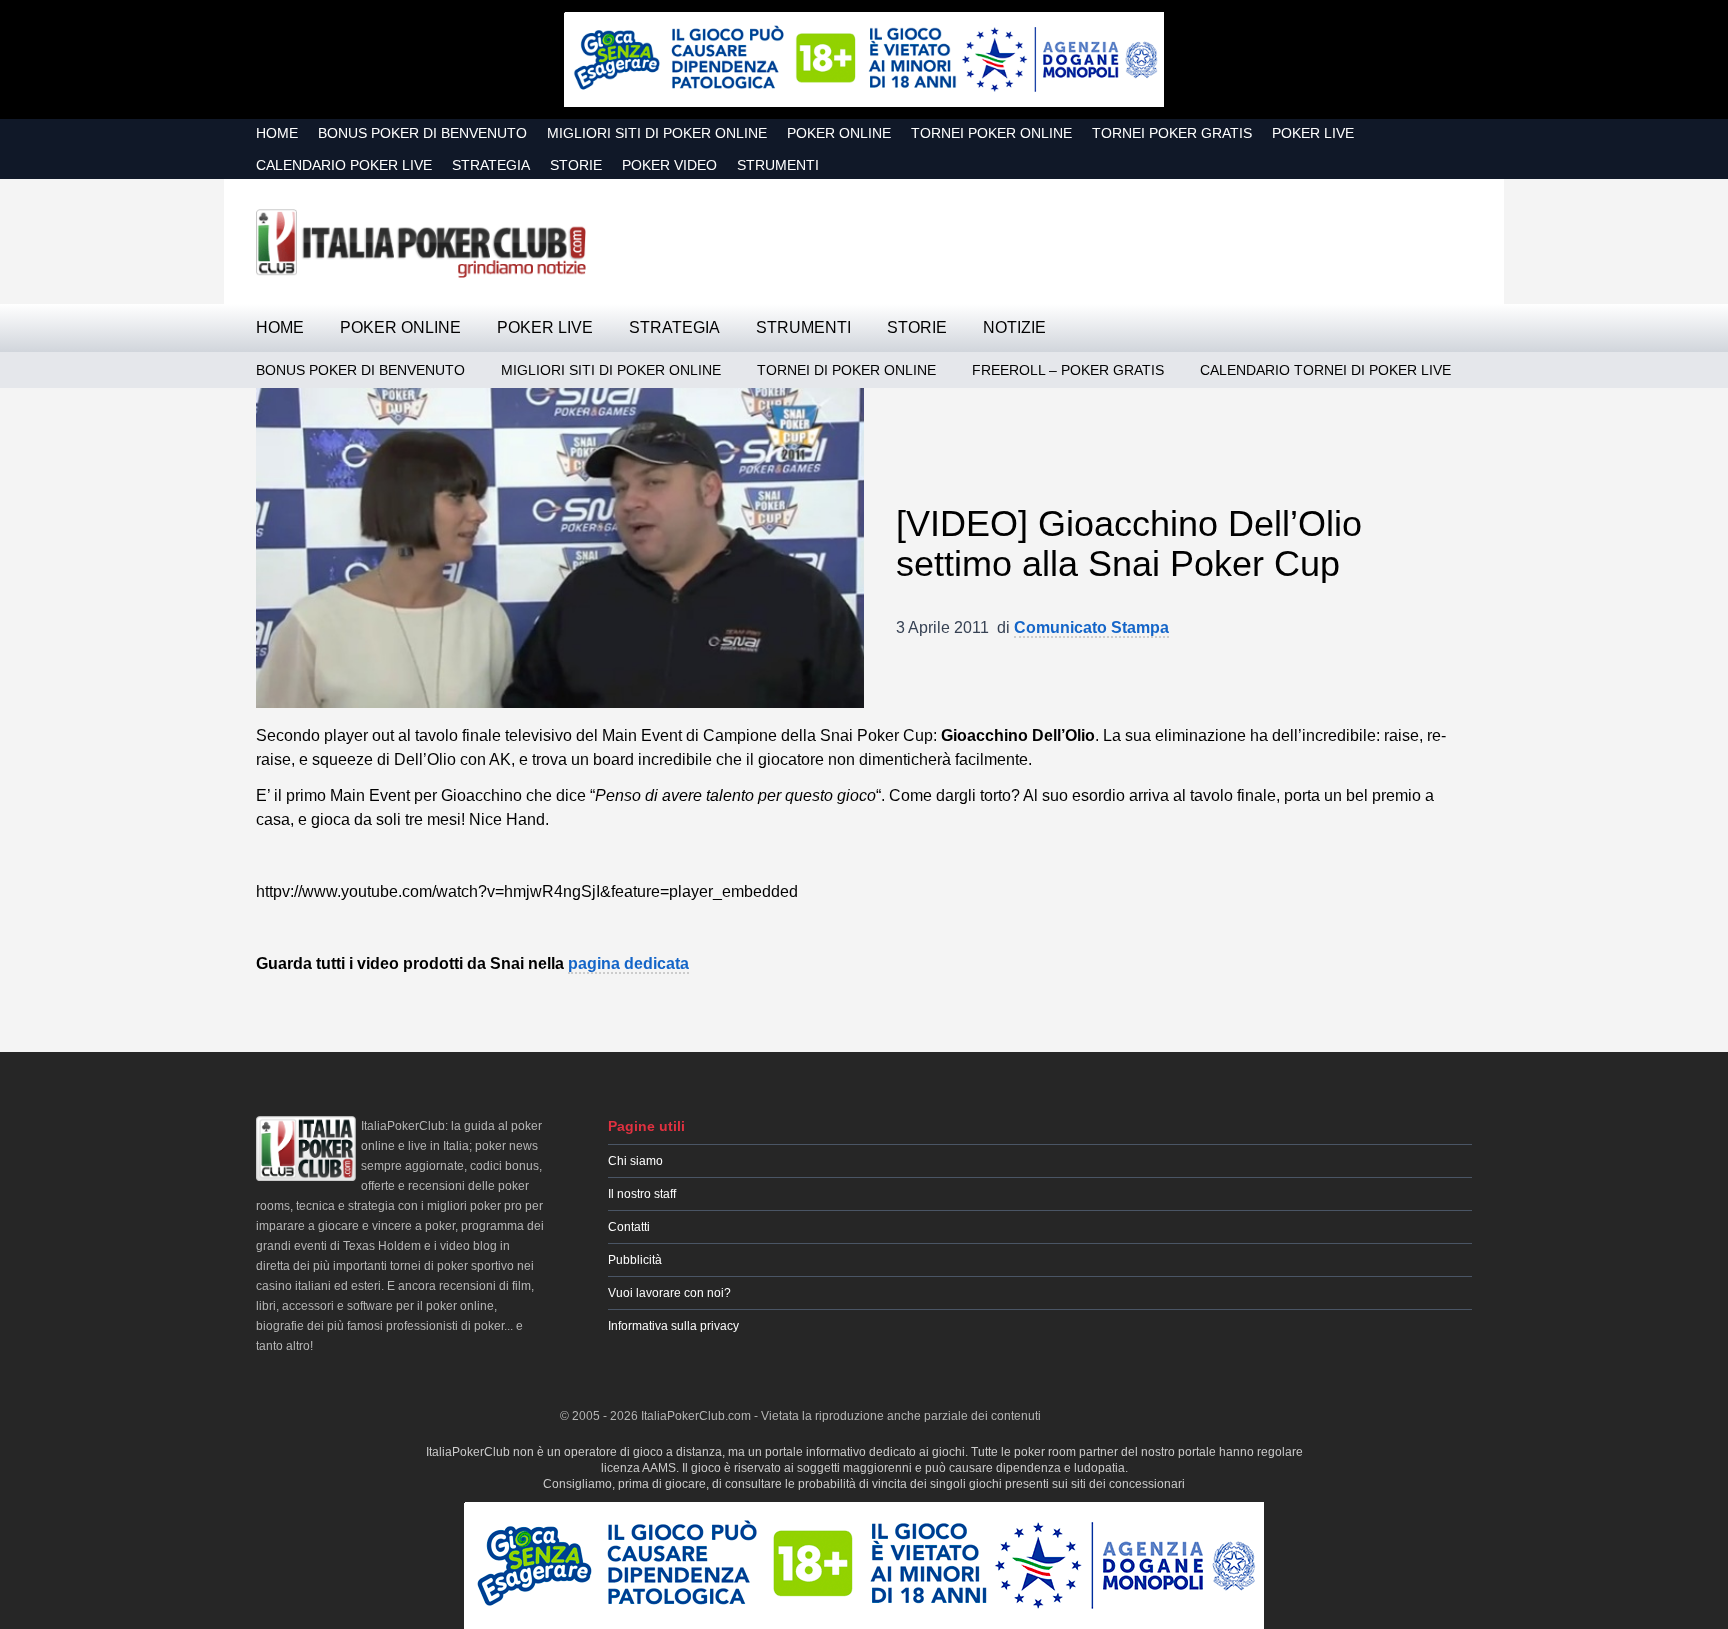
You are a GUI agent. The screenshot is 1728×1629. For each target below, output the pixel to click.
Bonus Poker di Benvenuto (422, 133)
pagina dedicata (628, 963)
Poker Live (1313, 133)
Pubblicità (635, 1260)
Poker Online (839, 133)
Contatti (629, 1227)
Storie (576, 165)
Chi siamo (635, 1161)
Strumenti (778, 165)
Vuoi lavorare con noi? (669, 1293)
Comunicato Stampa (1091, 627)
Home (277, 133)
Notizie (1014, 327)
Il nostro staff (642, 1194)
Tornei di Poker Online (846, 370)
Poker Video (669, 165)
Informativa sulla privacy (673, 1326)
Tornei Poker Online (991, 133)
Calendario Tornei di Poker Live (1325, 370)
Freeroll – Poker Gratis (1068, 370)
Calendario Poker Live (344, 165)
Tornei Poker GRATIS (1172, 133)
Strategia (491, 165)
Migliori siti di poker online (657, 133)
